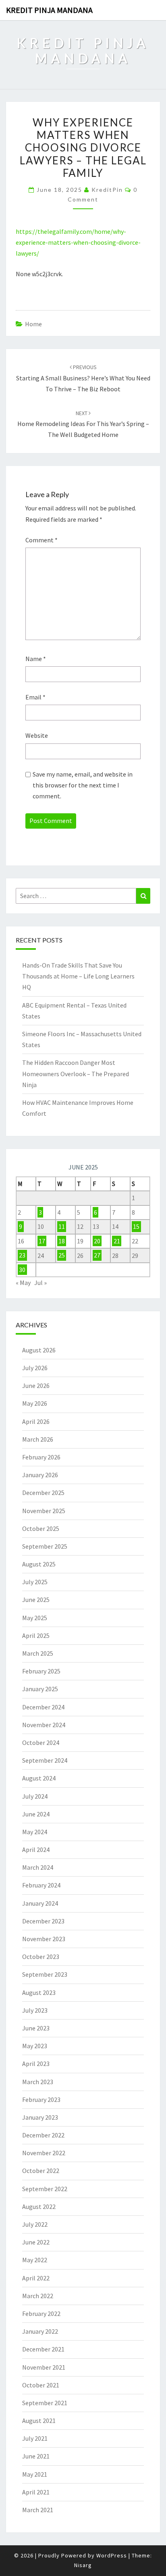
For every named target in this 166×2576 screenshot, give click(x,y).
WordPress (112, 2555)
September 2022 (45, 2189)
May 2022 (35, 2260)
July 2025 (35, 1582)
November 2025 (44, 1511)
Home (33, 324)
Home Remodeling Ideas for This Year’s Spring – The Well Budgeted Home (83, 424)
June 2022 (36, 2242)
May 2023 (35, 2046)
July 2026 (35, 1368)
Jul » (40, 1283)
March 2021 (38, 2510)
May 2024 (35, 1832)
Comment (41, 540)
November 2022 (44, 2153)
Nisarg (83, 2565)
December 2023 (43, 1921)
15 (136, 1226)
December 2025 (43, 1493)
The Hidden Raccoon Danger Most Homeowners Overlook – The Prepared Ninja (76, 1073)
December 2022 (43, 2135)
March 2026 (38, 1439)
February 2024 (41, 1885)
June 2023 (36, 2028)
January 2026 (40, 1475)
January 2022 (40, 2331)
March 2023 (38, 2082)
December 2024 (43, 1707)
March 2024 (38, 1867)
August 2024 (39, 1778)
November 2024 (44, 1725)
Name (36, 659)
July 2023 (35, 2010)
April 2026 (36, 1421)
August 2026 (39, 1350)
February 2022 (41, 2314)
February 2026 (41, 1457)
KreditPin (107, 190)
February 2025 (41, 1671)
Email (35, 697)
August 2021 (39, 2421)
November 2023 (44, 1939)
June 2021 (36, 2456)
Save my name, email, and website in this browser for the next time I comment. (83, 785)
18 (62, 1241)
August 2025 (39, 1564)
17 (42, 1241)
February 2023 (41, 2099)
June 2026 (36, 1386)
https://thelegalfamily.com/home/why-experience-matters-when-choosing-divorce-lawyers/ (78, 242)
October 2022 (41, 2171)
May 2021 (35, 2474)
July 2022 (35, 2224)
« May (23, 1283)
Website (37, 735)
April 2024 (36, 1850)
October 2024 (41, 1743)
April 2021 (36, 2492)
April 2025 (36, 1635)
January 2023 (40, 2117)
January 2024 (40, 1903)
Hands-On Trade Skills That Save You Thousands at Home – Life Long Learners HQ (78, 976)
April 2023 (36, 2064)
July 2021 (35, 2438)
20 (97, 1241)
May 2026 (35, 1403)
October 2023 (41, 1957)
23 (22, 1255)
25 (62, 1255)
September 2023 (45, 1974)
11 (62, 1226)
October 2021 (41, 2385)
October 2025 (41, 1528)
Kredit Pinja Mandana (49, 10)
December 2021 (43, 2349)
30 (22, 1270)
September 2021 (45, 2403)
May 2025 (35, 1618)
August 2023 (39, 1992)
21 (117, 1241)
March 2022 (38, 2296)
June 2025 (36, 1600)
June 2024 (36, 1814)
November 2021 (44, 2367)
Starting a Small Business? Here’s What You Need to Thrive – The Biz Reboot (83, 378)
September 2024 (45, 1760)
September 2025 (45, 1546)
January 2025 (40, 1689)
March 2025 (38, 1653)
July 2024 (35, 1796)
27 (97, 1255)
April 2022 (36, 2278)
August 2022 (39, 2207)
